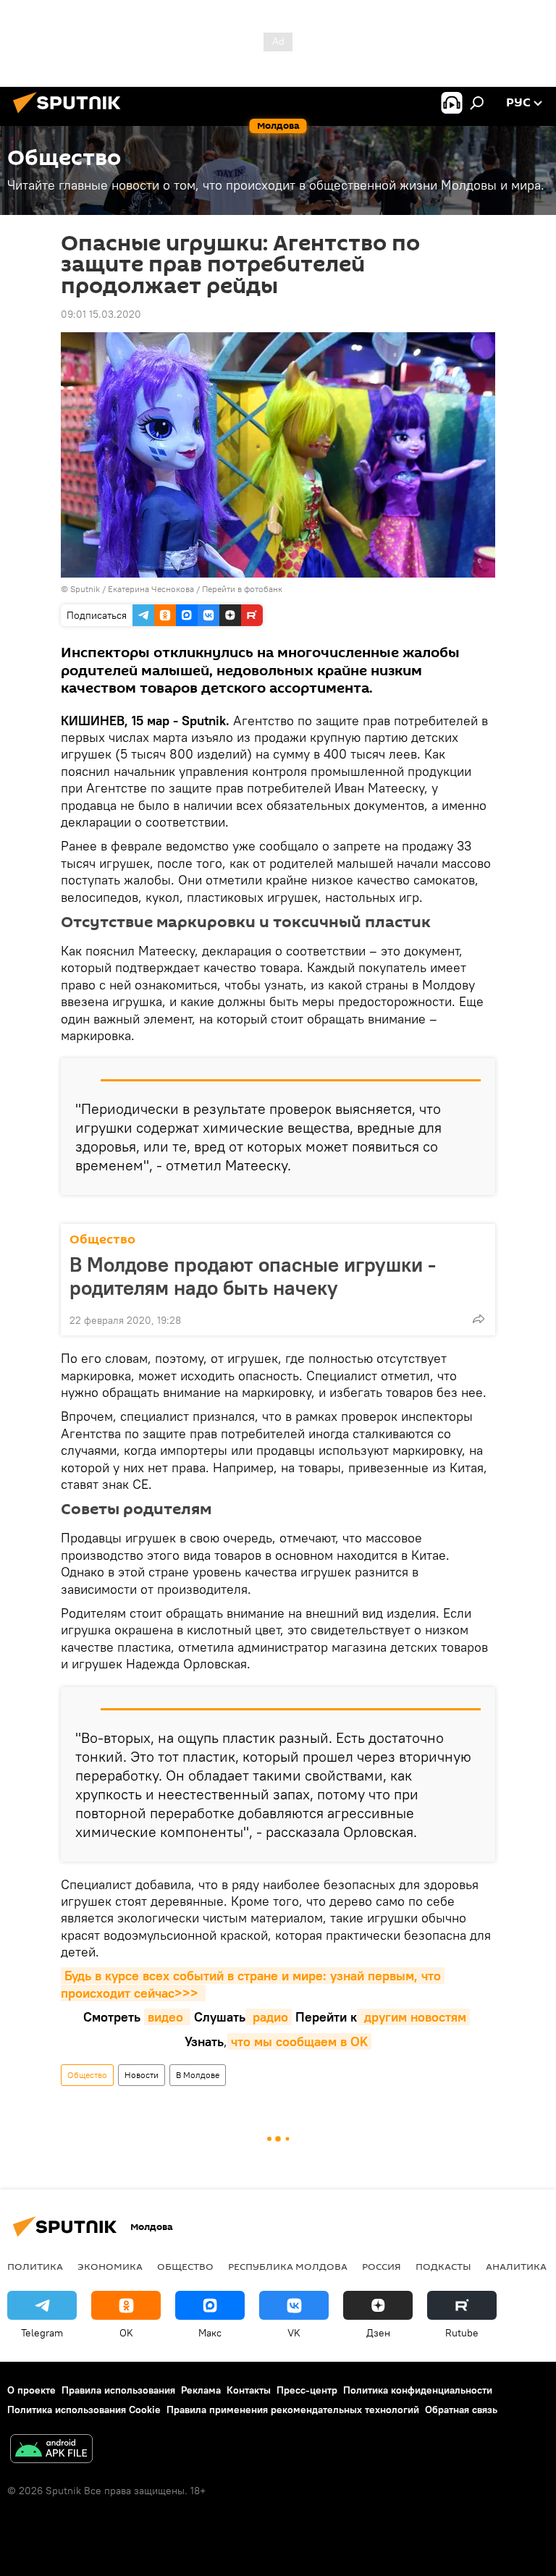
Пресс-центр (307, 2390)
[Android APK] (51, 2450)
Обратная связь (461, 2410)
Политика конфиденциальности (418, 2390)
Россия (382, 2266)
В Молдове (198, 2075)
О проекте (31, 2390)
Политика (35, 2266)
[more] (479, 1319)
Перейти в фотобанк (242, 589)
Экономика (110, 2266)
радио (269, 2017)
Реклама (201, 2390)
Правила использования (118, 2390)
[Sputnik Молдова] (71, 115)
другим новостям (413, 2017)
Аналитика (516, 2266)
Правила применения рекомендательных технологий (293, 2410)
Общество (102, 1240)
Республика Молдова (288, 2266)
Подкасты (443, 2266)
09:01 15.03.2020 (101, 314)
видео (167, 2017)
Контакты (249, 2390)
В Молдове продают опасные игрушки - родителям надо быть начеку (253, 1276)
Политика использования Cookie (84, 2410)
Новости (142, 2075)
